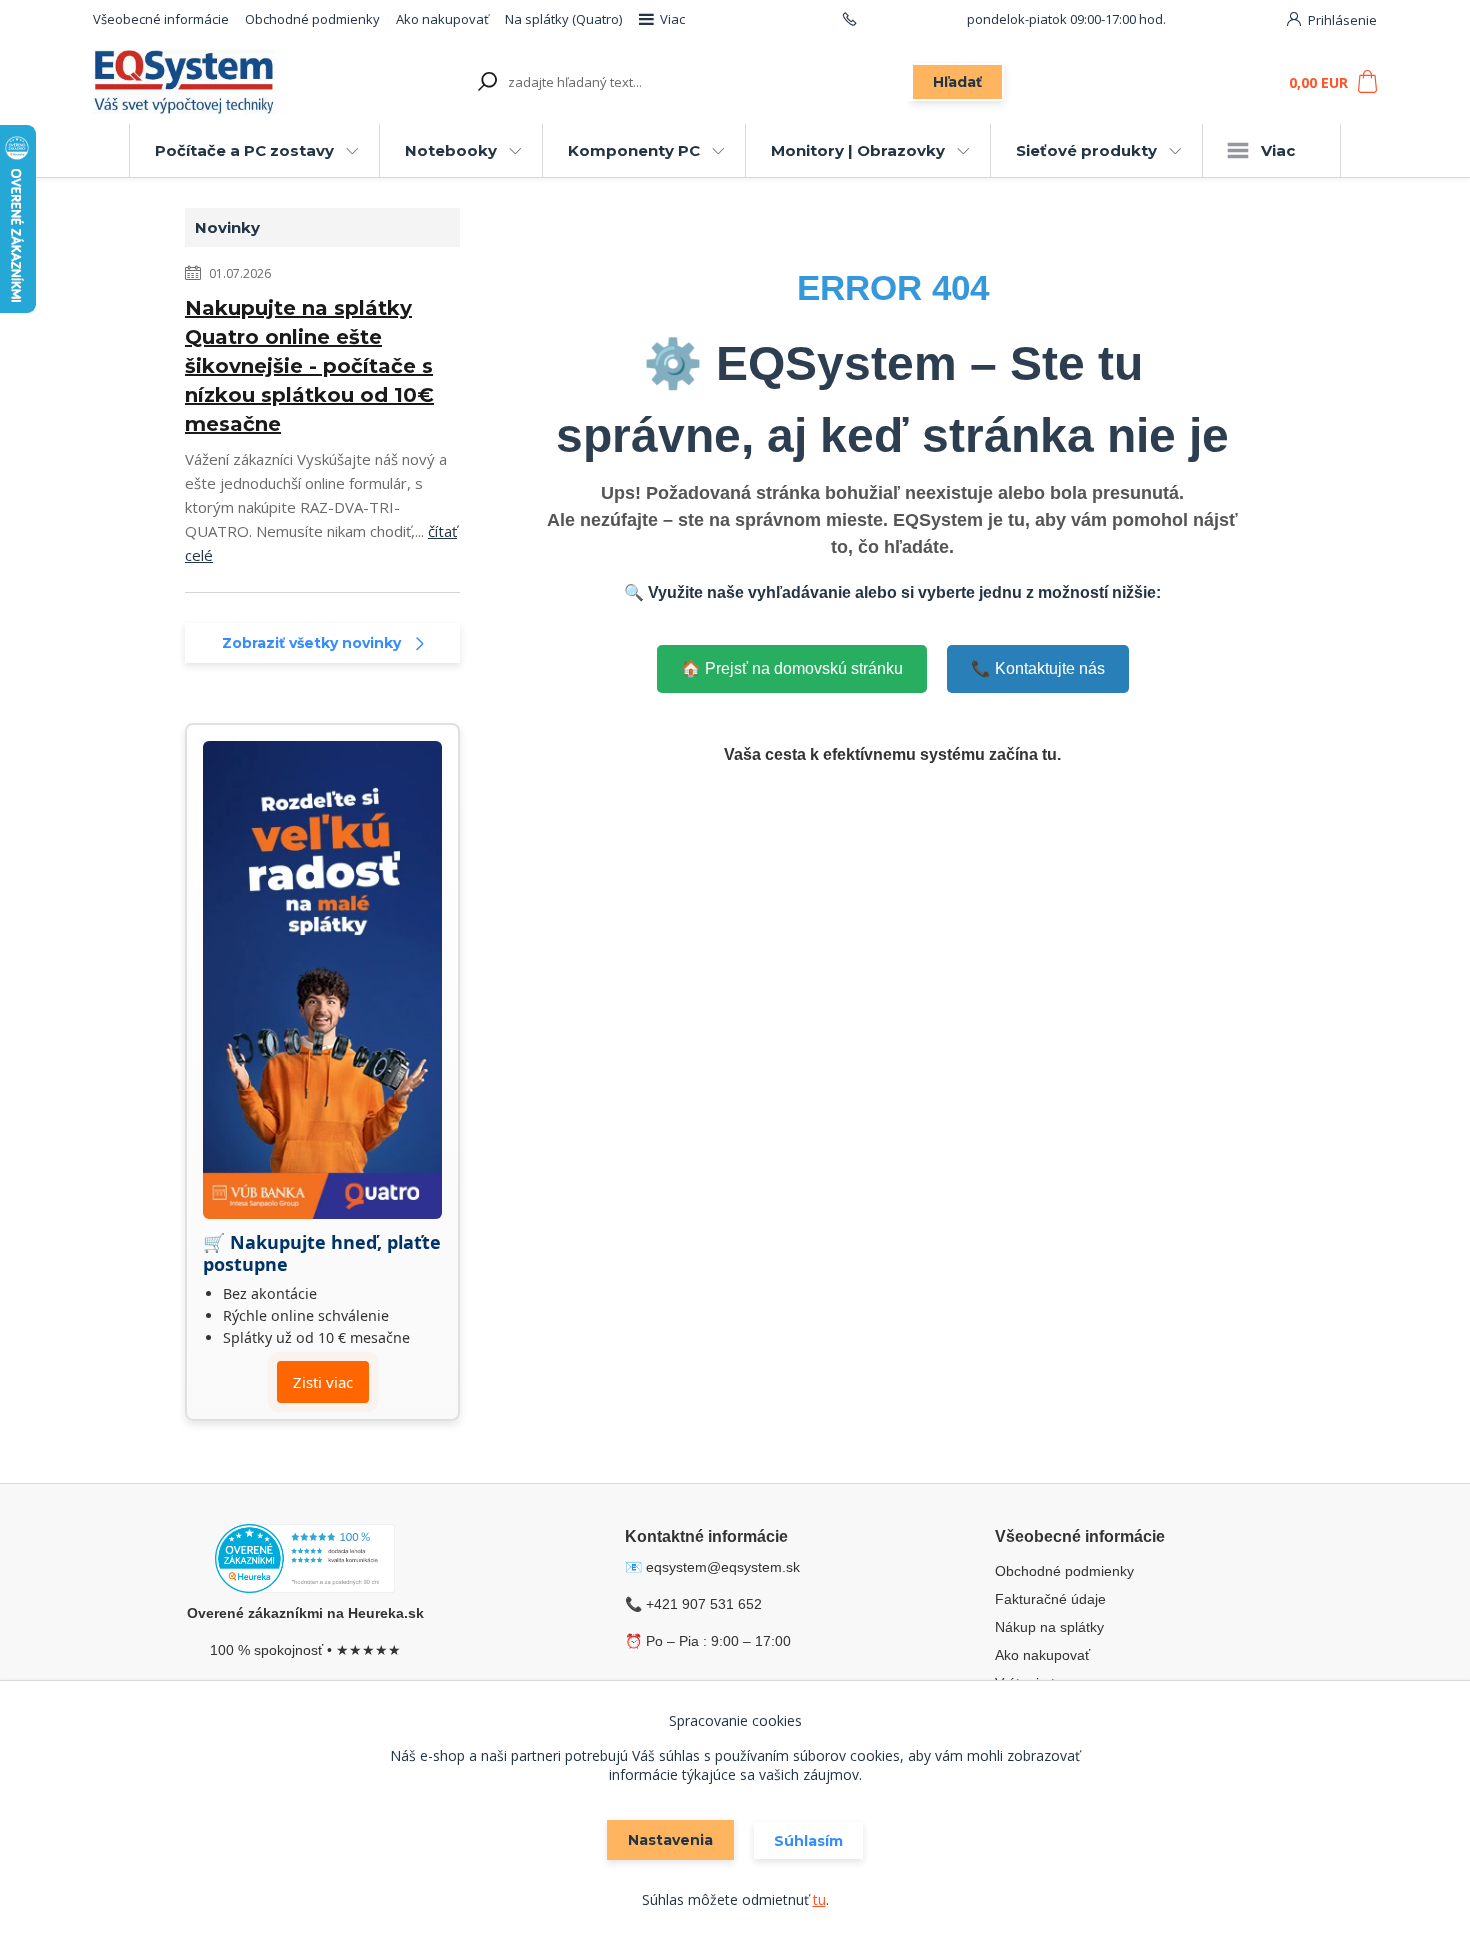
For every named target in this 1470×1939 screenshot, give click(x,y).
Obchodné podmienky (312, 19)
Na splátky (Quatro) (563, 19)
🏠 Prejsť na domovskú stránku (792, 668)
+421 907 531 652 (912, 19)
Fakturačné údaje (1050, 1599)
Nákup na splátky (1049, 1627)
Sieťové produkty (1086, 150)
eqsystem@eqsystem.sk (723, 1567)
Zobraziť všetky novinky (311, 643)
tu (819, 1899)
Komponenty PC (634, 150)
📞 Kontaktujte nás (1038, 668)
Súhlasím (808, 1841)
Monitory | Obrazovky (858, 150)
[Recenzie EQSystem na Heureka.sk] (305, 1562)
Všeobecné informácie (161, 19)
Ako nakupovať (442, 19)
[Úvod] (207, 82)
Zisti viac (323, 1382)
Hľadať (957, 82)
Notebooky (451, 150)
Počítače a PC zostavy (244, 150)
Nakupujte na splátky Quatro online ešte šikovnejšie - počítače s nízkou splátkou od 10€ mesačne (309, 366)
